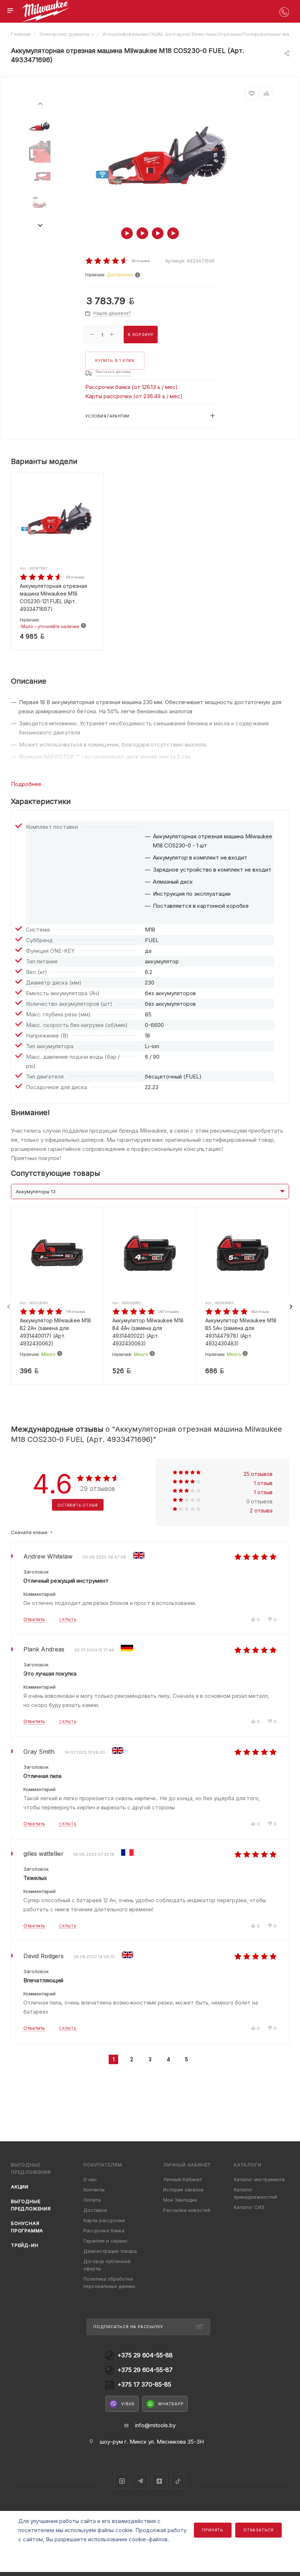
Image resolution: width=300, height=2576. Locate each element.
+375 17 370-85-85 (144, 2385)
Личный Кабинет (183, 2179)
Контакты (94, 2190)
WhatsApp (171, 2404)
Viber (128, 2404)
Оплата (92, 2200)
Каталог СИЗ (249, 2207)
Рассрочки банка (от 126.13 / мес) (132, 387)
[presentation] (40, 103)
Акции (20, 2187)
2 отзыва (261, 1510)
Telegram (141, 2481)
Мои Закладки (180, 2200)
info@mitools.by (155, 2425)
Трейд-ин (25, 2245)
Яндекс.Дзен (159, 2481)
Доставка (95, 2210)
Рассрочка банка (104, 2231)
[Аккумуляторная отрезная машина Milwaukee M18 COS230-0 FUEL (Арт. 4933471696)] (162, 156)
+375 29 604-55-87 (145, 2370)
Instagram (122, 2481)
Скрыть (68, 1620)
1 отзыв (263, 1483)
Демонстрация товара (110, 2251)
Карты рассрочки (104, 2220)
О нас (90, 2179)
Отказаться (258, 2530)
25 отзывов (258, 1474)
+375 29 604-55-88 (145, 2355)
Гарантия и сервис (106, 2241)
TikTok (178, 2481)
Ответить (34, 1619)
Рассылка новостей (187, 2210)
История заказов (183, 2190)
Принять (213, 2530)
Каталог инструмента (259, 2179)
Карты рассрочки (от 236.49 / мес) (134, 396)
